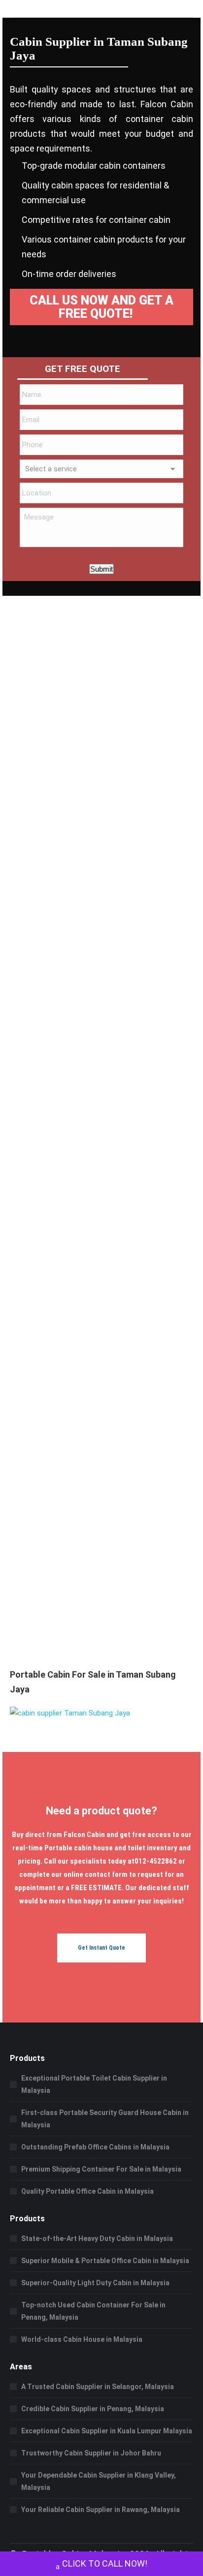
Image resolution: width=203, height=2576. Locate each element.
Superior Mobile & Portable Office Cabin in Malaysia (105, 2261)
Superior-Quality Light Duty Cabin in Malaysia (95, 2283)
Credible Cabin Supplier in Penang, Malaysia (93, 2409)
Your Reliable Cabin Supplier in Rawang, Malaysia (101, 2510)
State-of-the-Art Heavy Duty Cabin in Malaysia (97, 2239)
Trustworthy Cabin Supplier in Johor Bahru (91, 2453)
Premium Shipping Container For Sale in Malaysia (101, 2169)
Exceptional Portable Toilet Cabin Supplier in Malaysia (94, 2084)
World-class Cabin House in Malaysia (82, 2339)
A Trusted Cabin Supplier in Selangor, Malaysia (98, 2387)
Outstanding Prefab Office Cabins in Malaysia (95, 2147)
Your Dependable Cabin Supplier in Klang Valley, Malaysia (99, 2481)
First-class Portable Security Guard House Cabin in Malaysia (105, 2119)
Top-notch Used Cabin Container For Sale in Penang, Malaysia (93, 2311)
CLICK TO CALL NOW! (105, 2563)
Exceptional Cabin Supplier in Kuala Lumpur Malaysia (107, 2431)
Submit (101, 569)
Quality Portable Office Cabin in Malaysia (87, 2191)
